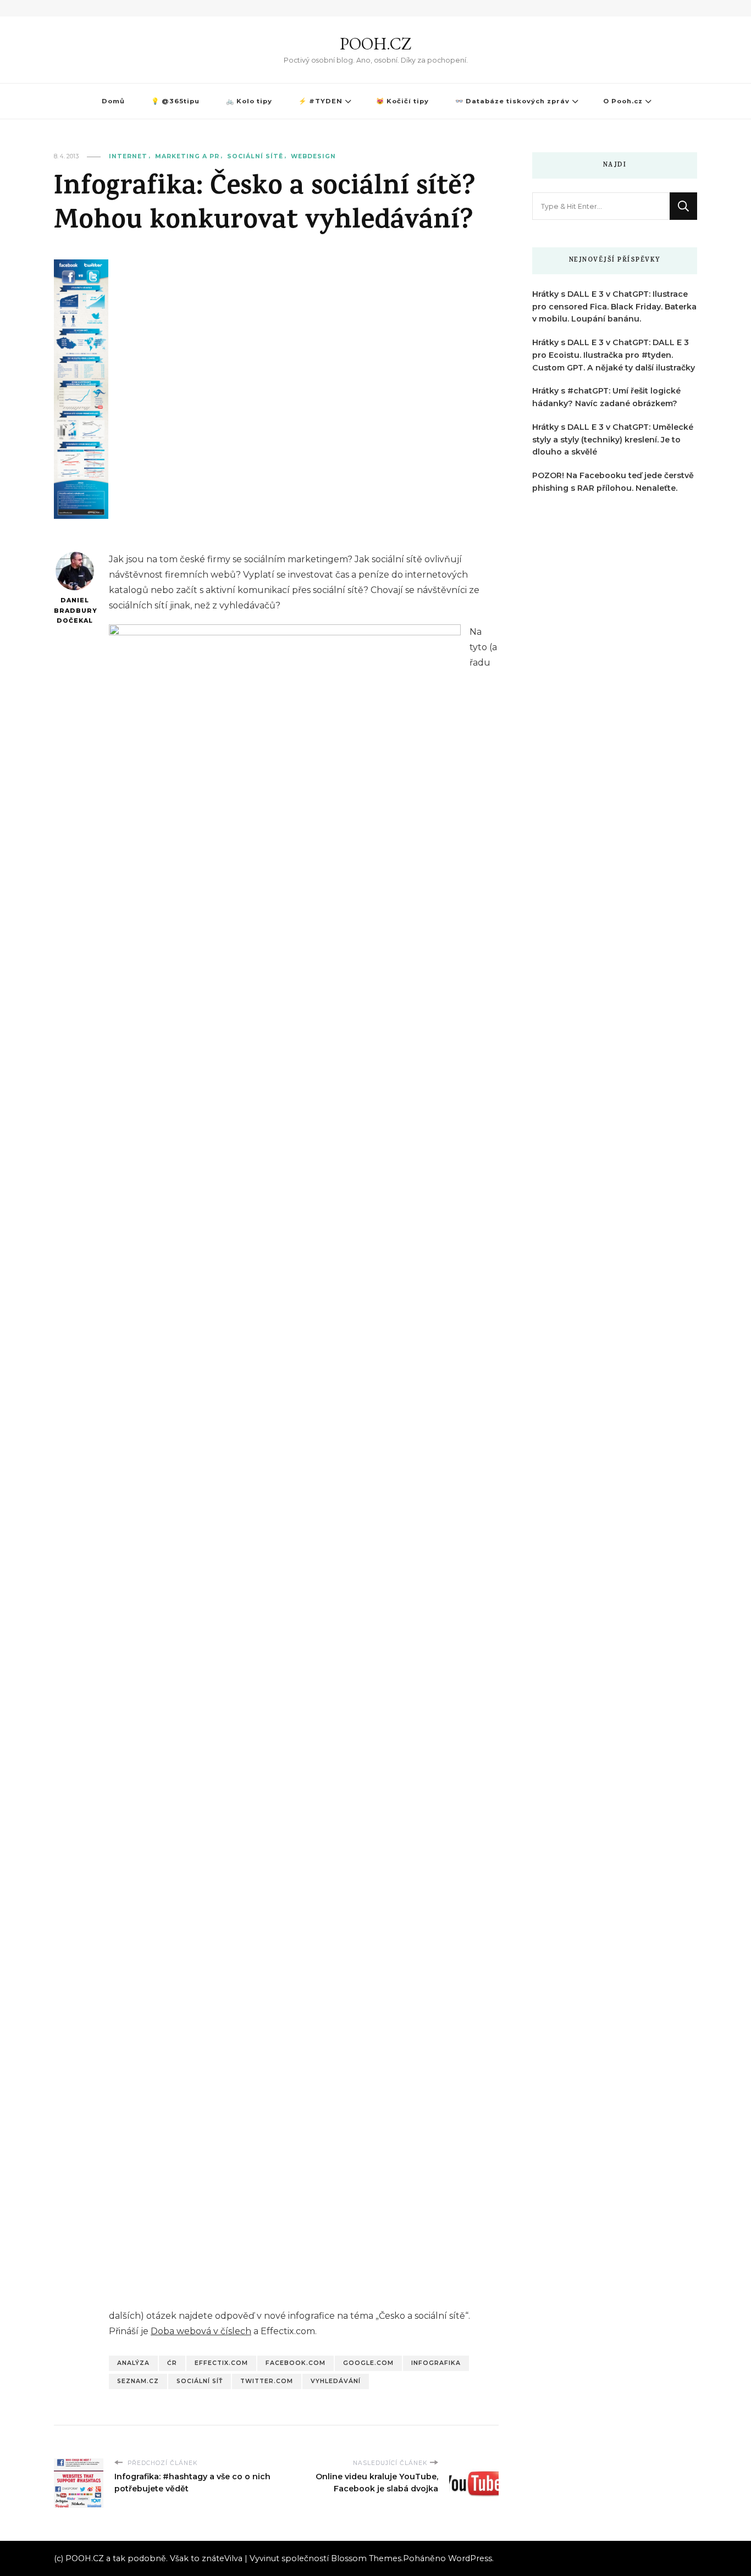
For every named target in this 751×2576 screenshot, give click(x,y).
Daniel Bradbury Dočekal (74, 611)
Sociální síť (200, 2381)
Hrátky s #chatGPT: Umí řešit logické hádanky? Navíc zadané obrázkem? (606, 397)
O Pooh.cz (623, 101)
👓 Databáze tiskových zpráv (512, 101)
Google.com (368, 2363)
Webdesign (313, 156)
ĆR (172, 2363)
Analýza (133, 2363)
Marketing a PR (187, 156)
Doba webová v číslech (201, 2331)
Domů (113, 101)
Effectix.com (221, 2363)
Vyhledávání (336, 2381)
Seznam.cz (138, 2381)
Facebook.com (296, 2363)
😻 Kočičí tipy (402, 101)
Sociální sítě (255, 156)
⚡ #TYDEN (321, 101)
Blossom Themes (366, 2558)
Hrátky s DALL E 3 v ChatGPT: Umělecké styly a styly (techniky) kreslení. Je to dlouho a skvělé (613, 440)
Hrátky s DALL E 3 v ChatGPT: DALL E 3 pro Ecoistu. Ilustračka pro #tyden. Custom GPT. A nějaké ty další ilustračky (614, 355)
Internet (128, 156)
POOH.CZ (375, 44)
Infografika (436, 2363)
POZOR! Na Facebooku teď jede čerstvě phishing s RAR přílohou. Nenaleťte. (613, 482)
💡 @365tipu (175, 101)
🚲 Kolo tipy (249, 101)
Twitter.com (267, 2381)
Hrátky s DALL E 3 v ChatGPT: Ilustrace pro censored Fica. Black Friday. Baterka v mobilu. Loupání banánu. (614, 307)
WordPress (470, 2558)
